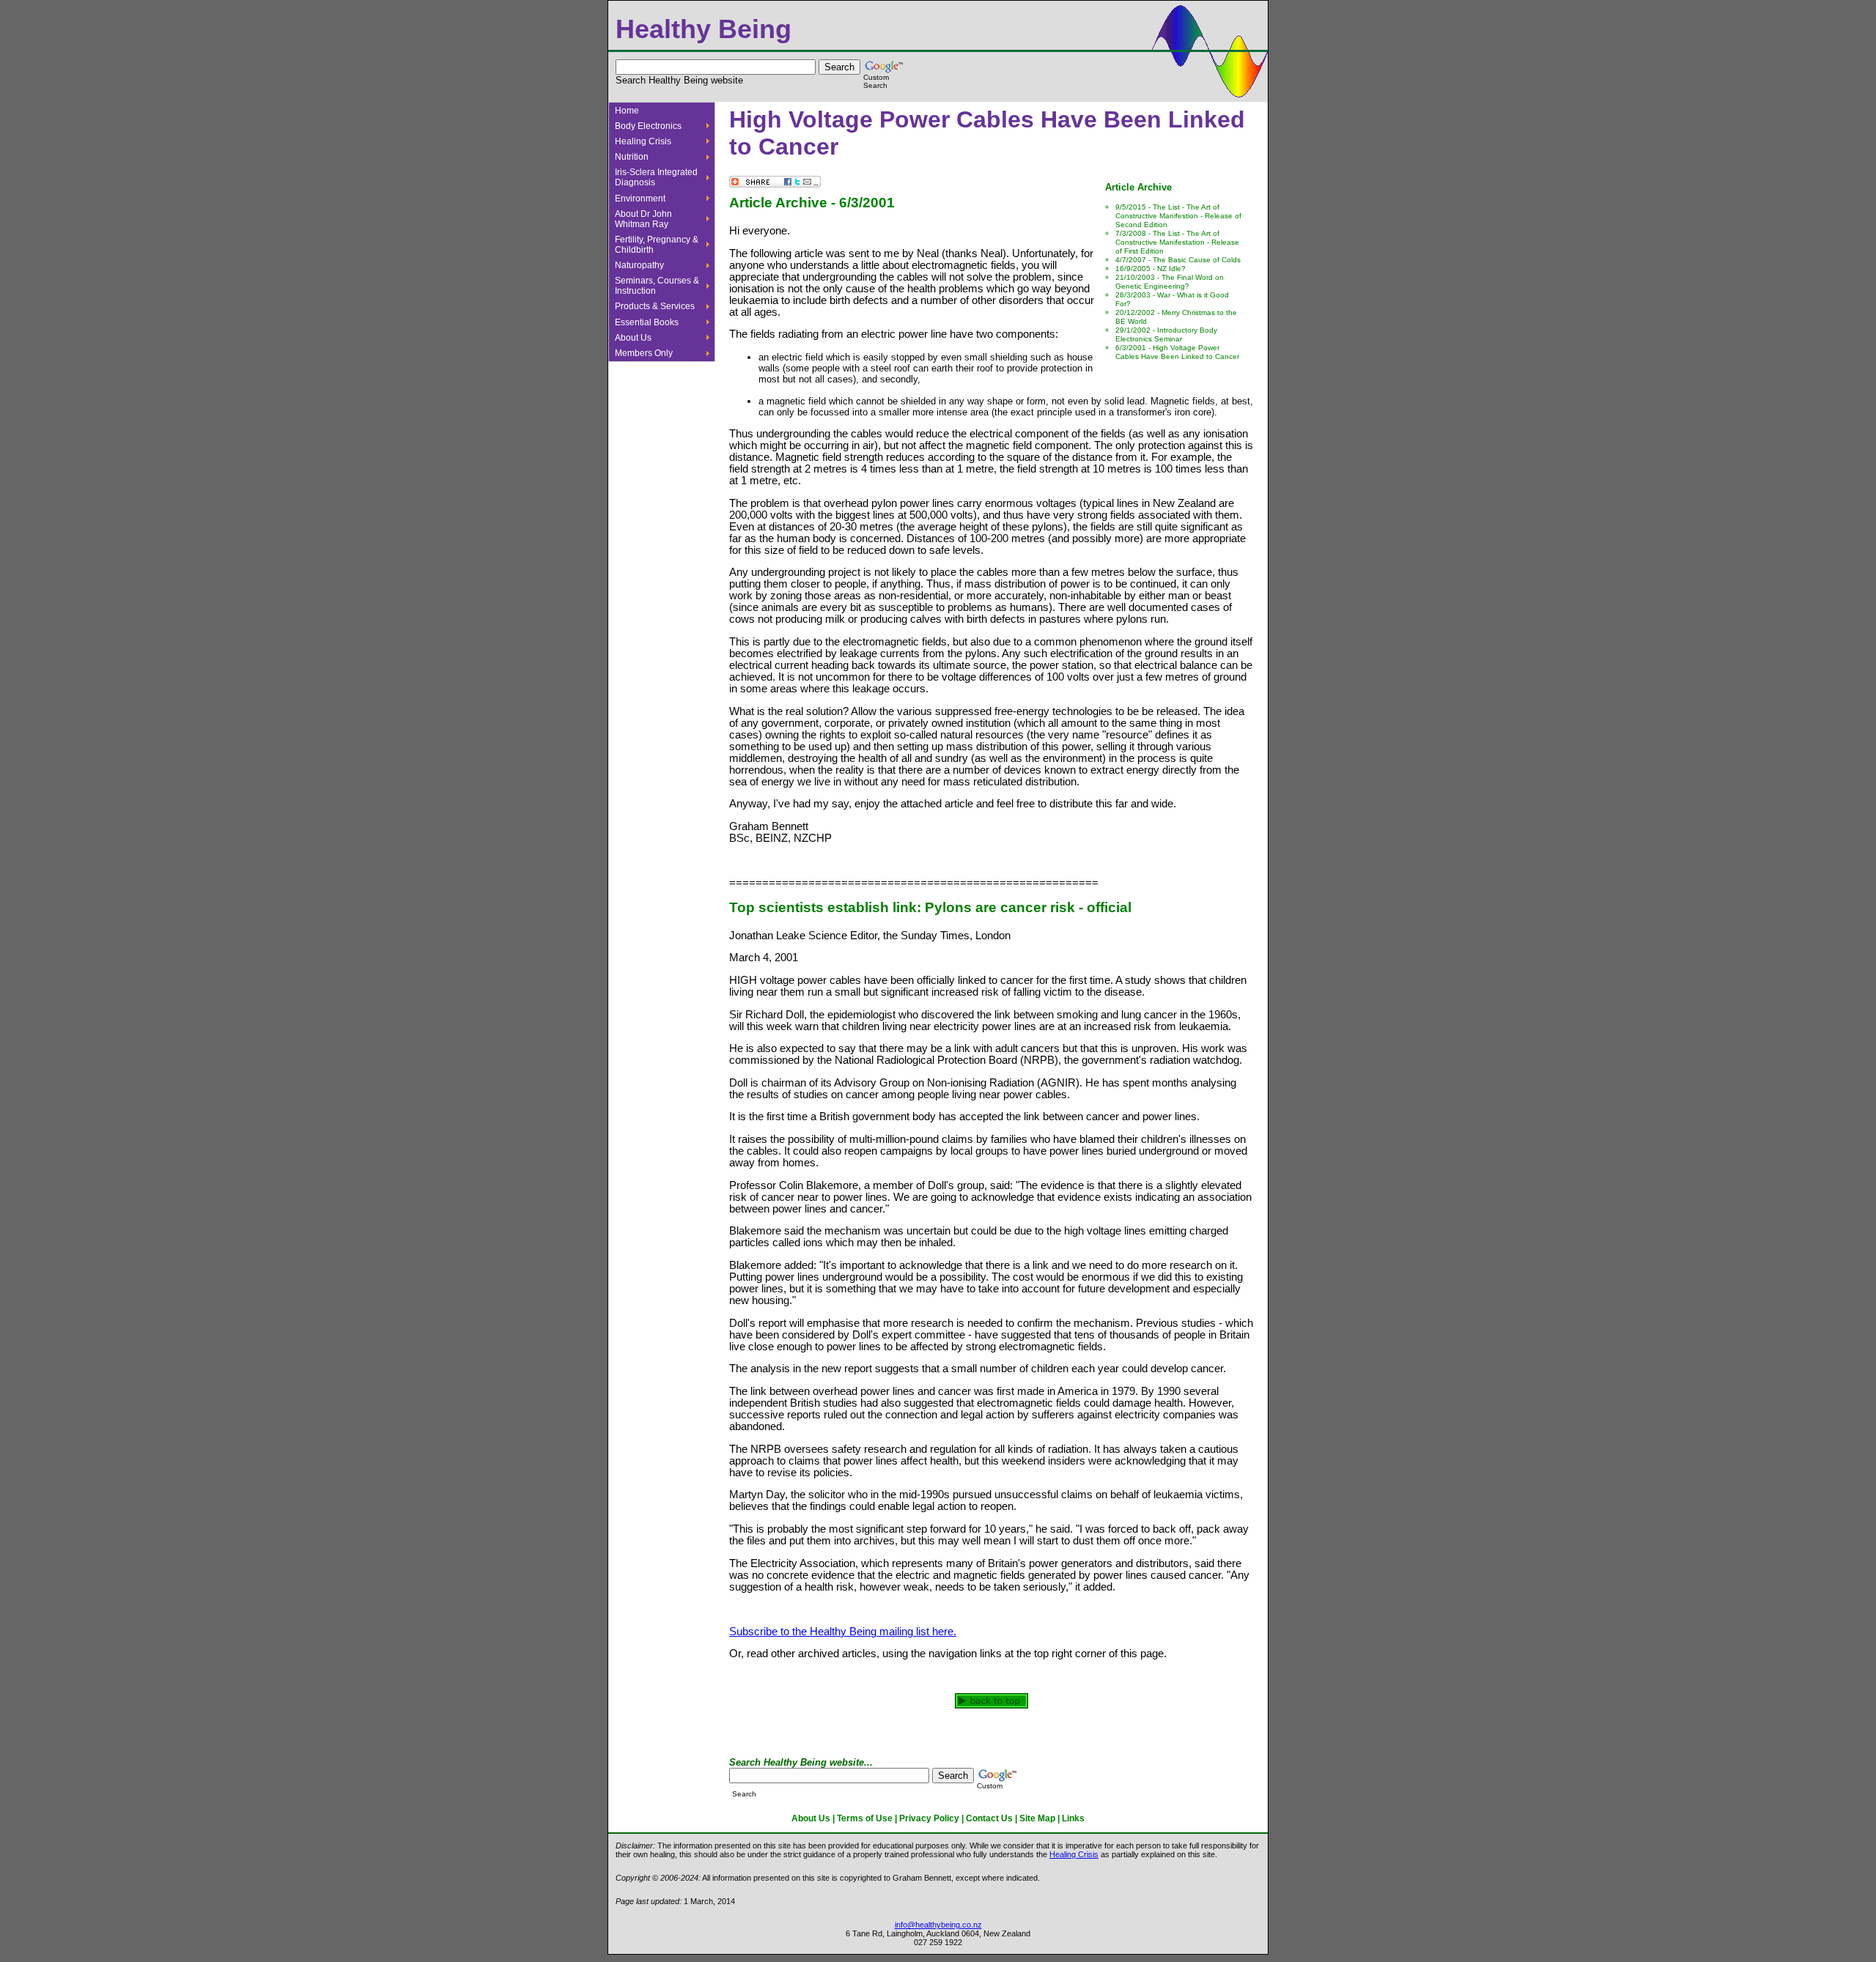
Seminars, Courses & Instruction (657, 286)
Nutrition (632, 157)
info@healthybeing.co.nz (938, 1925)
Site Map (1037, 1818)
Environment (640, 199)
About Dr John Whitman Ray (643, 219)
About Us (633, 338)
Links (1073, 1818)
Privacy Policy (929, 1818)
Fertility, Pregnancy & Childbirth (657, 245)
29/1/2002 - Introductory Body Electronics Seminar (1166, 334)
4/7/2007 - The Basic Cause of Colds (1178, 260)
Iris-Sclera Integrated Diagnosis (656, 177)
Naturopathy (639, 265)
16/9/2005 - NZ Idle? (1151, 269)
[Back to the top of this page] (991, 1705)
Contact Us (989, 1818)
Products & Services (655, 306)
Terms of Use (865, 1818)
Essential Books (647, 322)
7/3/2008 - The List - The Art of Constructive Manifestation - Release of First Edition (1177, 242)
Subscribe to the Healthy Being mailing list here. (843, 1632)
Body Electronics (648, 126)
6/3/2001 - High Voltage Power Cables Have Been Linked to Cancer (1177, 352)
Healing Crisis (643, 141)
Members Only (644, 353)
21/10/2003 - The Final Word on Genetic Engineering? (1170, 282)
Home (627, 111)
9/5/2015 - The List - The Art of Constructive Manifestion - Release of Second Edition (1178, 216)
